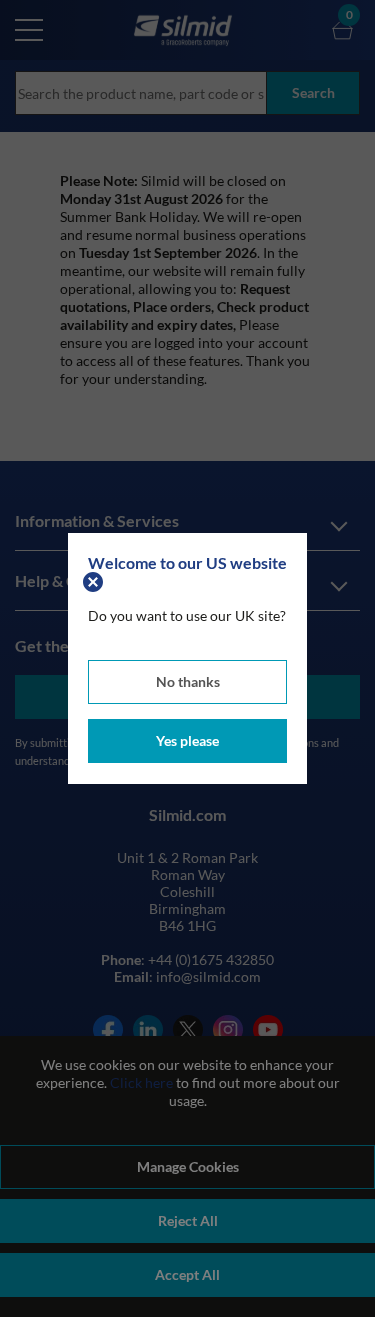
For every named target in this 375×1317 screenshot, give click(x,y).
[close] (95, 580)
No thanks (188, 681)
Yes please (187, 740)
